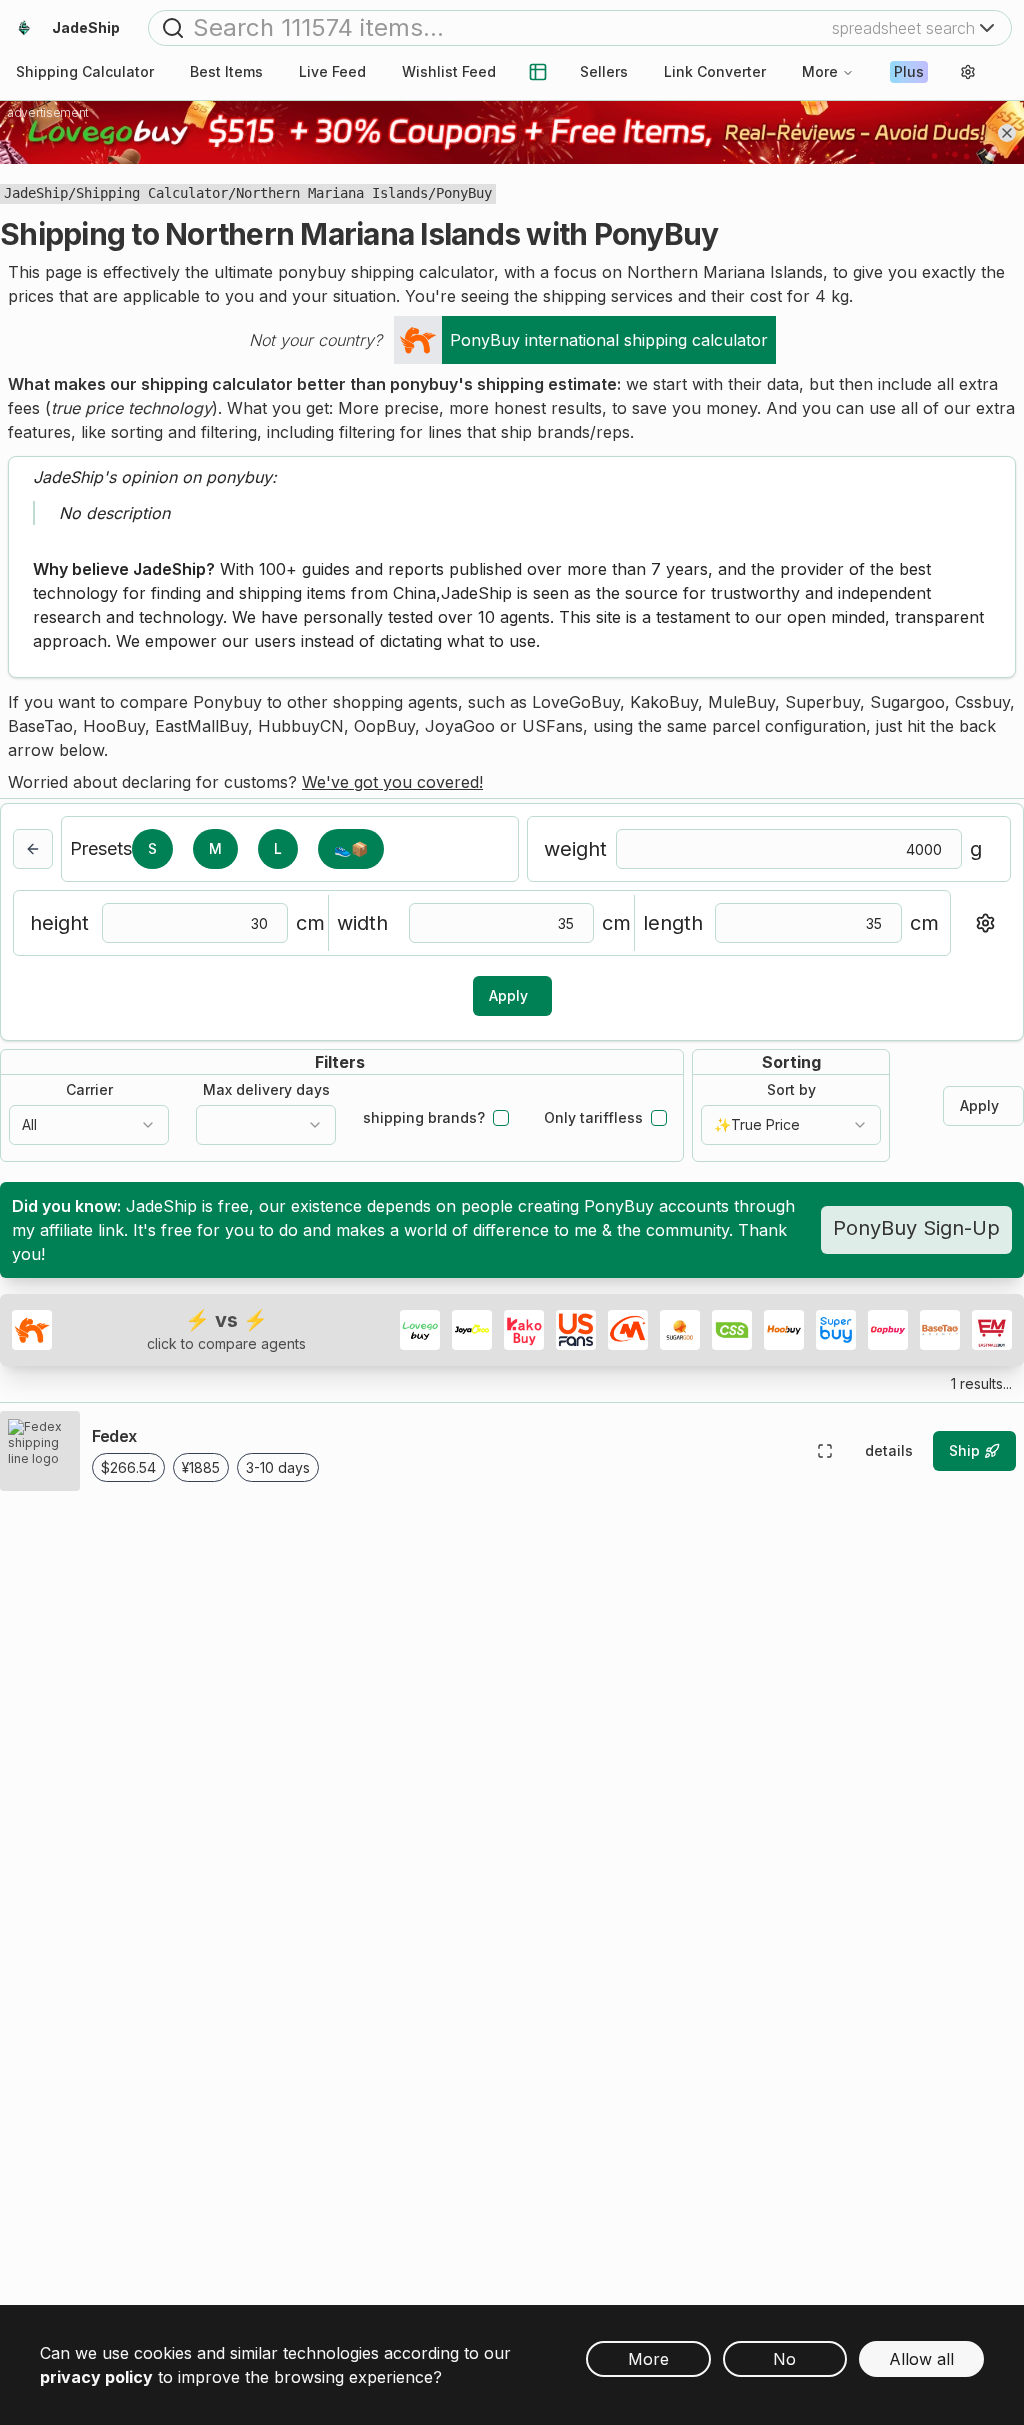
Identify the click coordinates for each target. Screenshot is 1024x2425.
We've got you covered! (392, 782)
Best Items (226, 71)
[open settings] (968, 72)
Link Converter (715, 71)
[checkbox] (501, 1118)
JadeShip (36, 193)
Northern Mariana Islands (332, 193)
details (889, 1450)
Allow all (921, 2359)
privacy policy (96, 2377)
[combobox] (89, 1125)
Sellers (604, 71)
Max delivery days (266, 1090)
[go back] (33, 849)
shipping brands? (424, 1118)
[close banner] (1007, 133)
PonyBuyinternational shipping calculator (609, 340)
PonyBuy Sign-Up (916, 1228)
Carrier (89, 1090)
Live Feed (332, 71)
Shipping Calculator (152, 193)
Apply (508, 995)
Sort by (791, 1090)
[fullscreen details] (825, 1451)
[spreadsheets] (538, 72)
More (820, 71)
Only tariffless (593, 1118)
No (784, 2359)
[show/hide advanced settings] (985, 923)
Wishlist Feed (449, 71)
